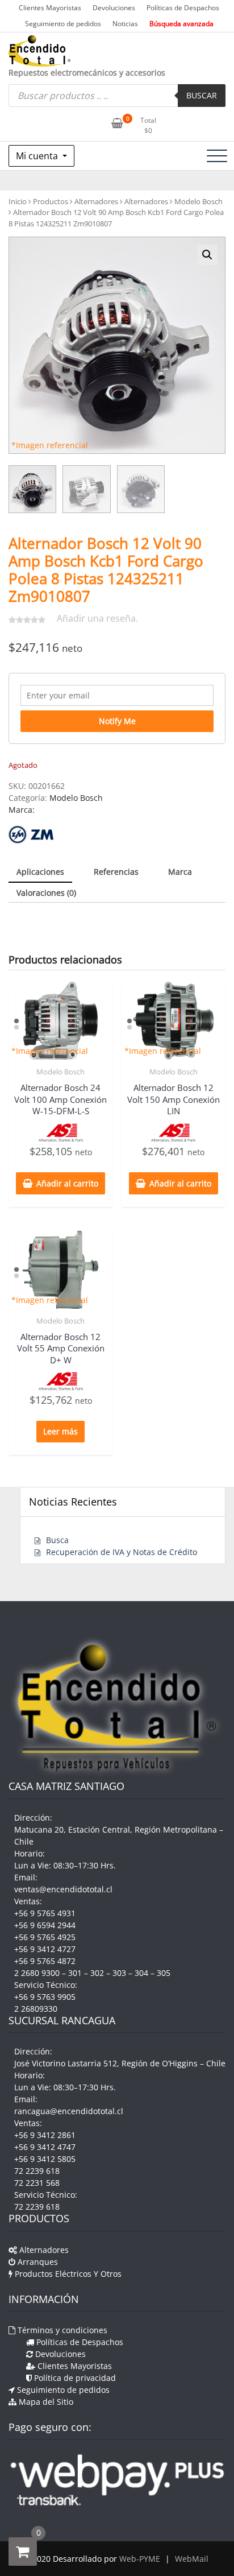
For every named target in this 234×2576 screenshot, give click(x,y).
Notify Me (117, 721)
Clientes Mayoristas (50, 8)
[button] (207, 255)
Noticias (125, 24)
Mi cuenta (38, 156)
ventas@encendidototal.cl (63, 1889)
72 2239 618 (37, 2171)
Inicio (18, 201)
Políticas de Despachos (183, 8)
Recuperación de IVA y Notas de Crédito (122, 1552)
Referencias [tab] (116, 872)
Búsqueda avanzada (181, 24)
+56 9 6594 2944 (45, 1925)
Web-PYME (140, 2559)
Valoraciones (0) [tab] (46, 893)
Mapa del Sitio (45, 2402)
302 (97, 1973)
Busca (57, 1540)
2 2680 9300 (37, 1973)
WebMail (192, 2559)
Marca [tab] (180, 872)
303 (119, 1973)
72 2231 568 (37, 2183)
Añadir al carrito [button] (67, 1183)
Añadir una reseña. (97, 618)
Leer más (60, 1431)
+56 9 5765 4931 (45, 1913)
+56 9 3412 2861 (45, 2135)
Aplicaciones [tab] (40, 872)
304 (141, 1973)
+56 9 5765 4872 (45, 1961)
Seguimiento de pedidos (63, 24)
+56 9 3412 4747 (45, 2147)
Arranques (37, 2262)
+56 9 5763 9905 (45, 1997)
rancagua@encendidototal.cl (69, 2111)
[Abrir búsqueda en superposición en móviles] (117, 96)
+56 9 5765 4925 (45, 1937)
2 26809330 (36, 2009)
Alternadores (96, 201)
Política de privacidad (74, 2378)
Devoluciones (114, 8)
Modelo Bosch (199, 201)
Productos (51, 201)
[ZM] (31, 835)
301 (75, 1973)
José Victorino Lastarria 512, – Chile (120, 2063)
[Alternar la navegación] (217, 156)
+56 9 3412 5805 (45, 2159)
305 (164, 1973)
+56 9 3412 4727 (45, 1949)
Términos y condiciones (61, 2330)
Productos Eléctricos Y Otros (67, 2274)
